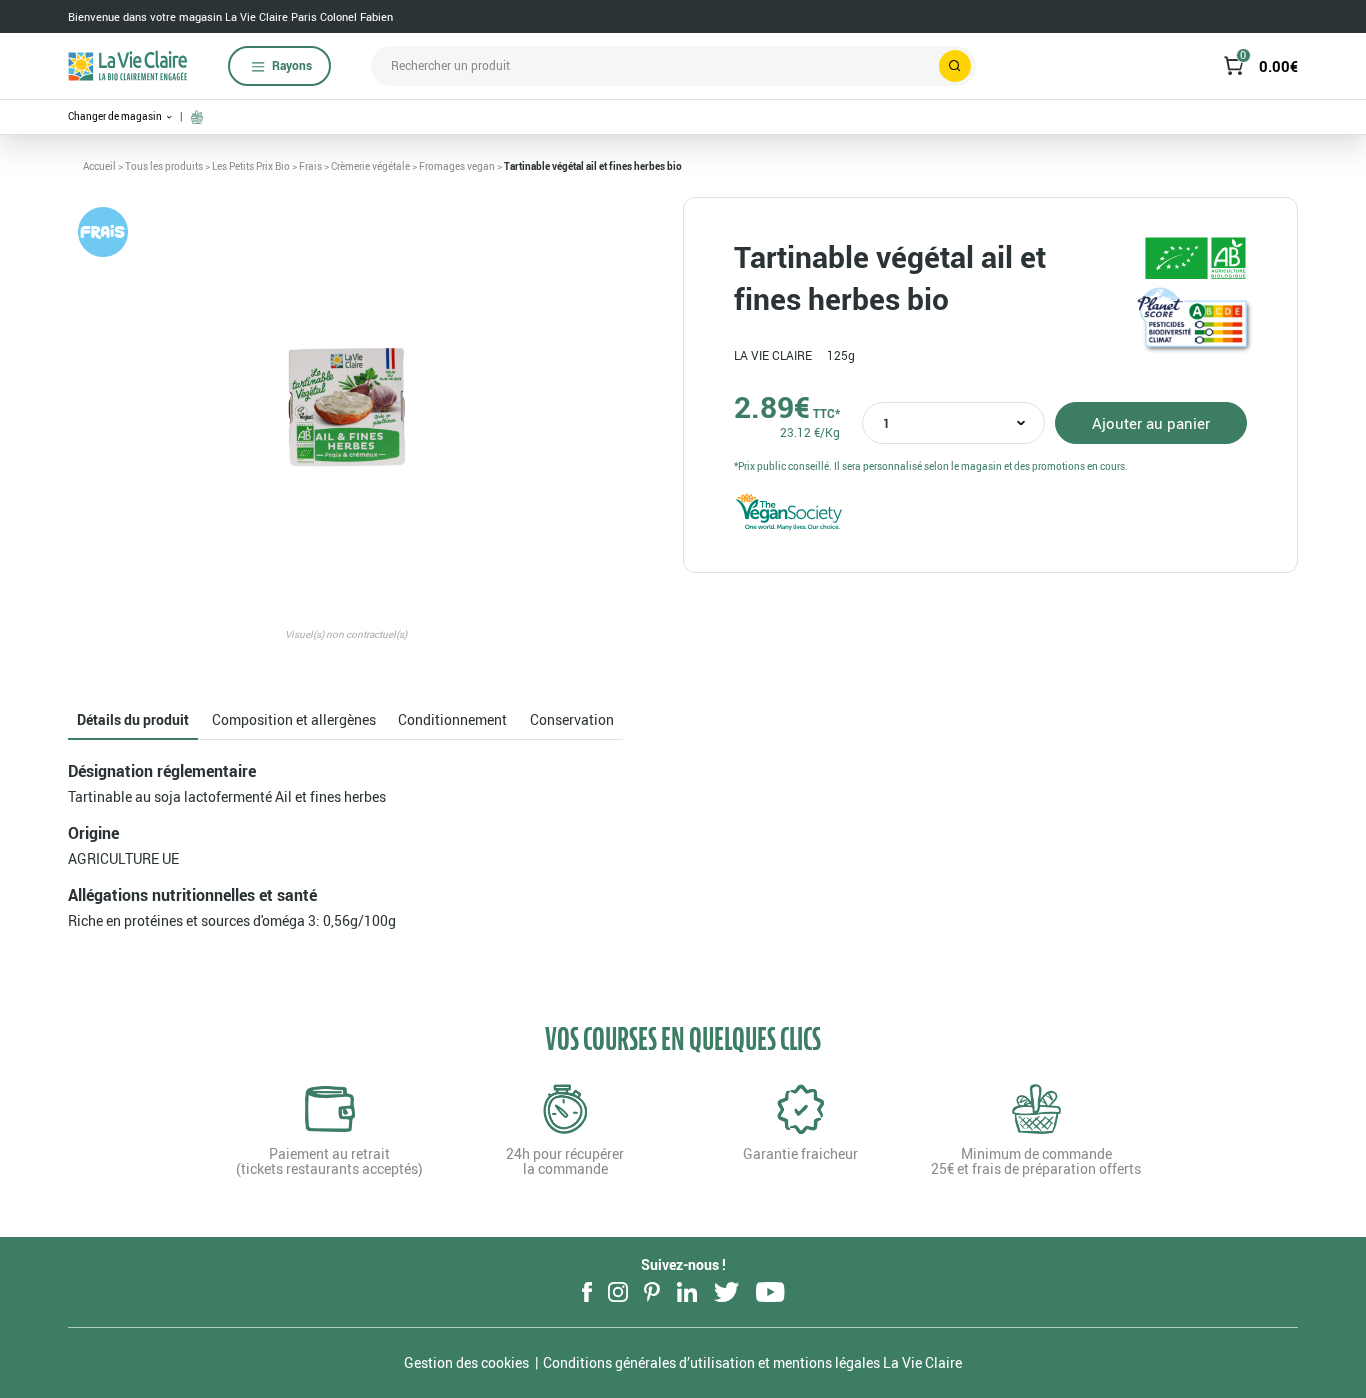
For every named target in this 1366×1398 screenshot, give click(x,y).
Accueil (99, 166)
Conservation (572, 719)
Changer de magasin (116, 116)
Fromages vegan (457, 166)
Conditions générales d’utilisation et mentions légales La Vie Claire (752, 1362)
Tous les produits (164, 166)
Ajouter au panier (1151, 423)
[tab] (133, 720)
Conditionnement (452, 719)
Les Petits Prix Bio (251, 166)
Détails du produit (133, 719)
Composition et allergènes (294, 719)
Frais (310, 166)
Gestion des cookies (466, 1362)
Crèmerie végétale (370, 166)
